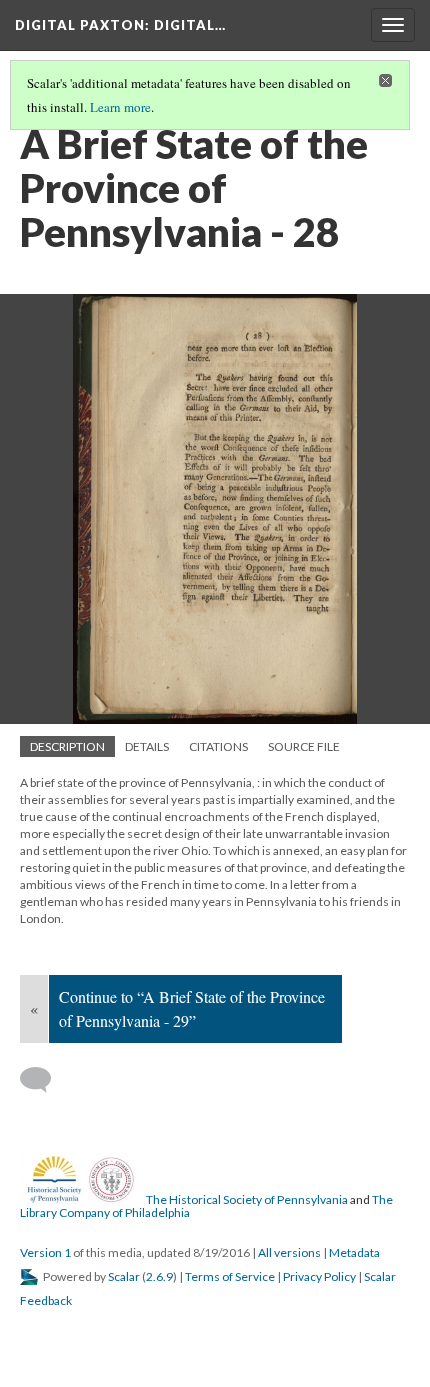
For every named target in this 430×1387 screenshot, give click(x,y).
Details (147, 746)
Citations (218, 746)
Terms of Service (230, 1276)
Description (67, 746)
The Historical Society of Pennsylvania (247, 1199)
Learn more (120, 107)
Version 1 (45, 1252)
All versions (289, 1252)
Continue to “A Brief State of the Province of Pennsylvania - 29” (192, 1008)
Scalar (124, 1276)
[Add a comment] (44, 1080)
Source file (304, 746)
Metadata (354, 1252)
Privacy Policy (319, 1276)
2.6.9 (159, 1276)
